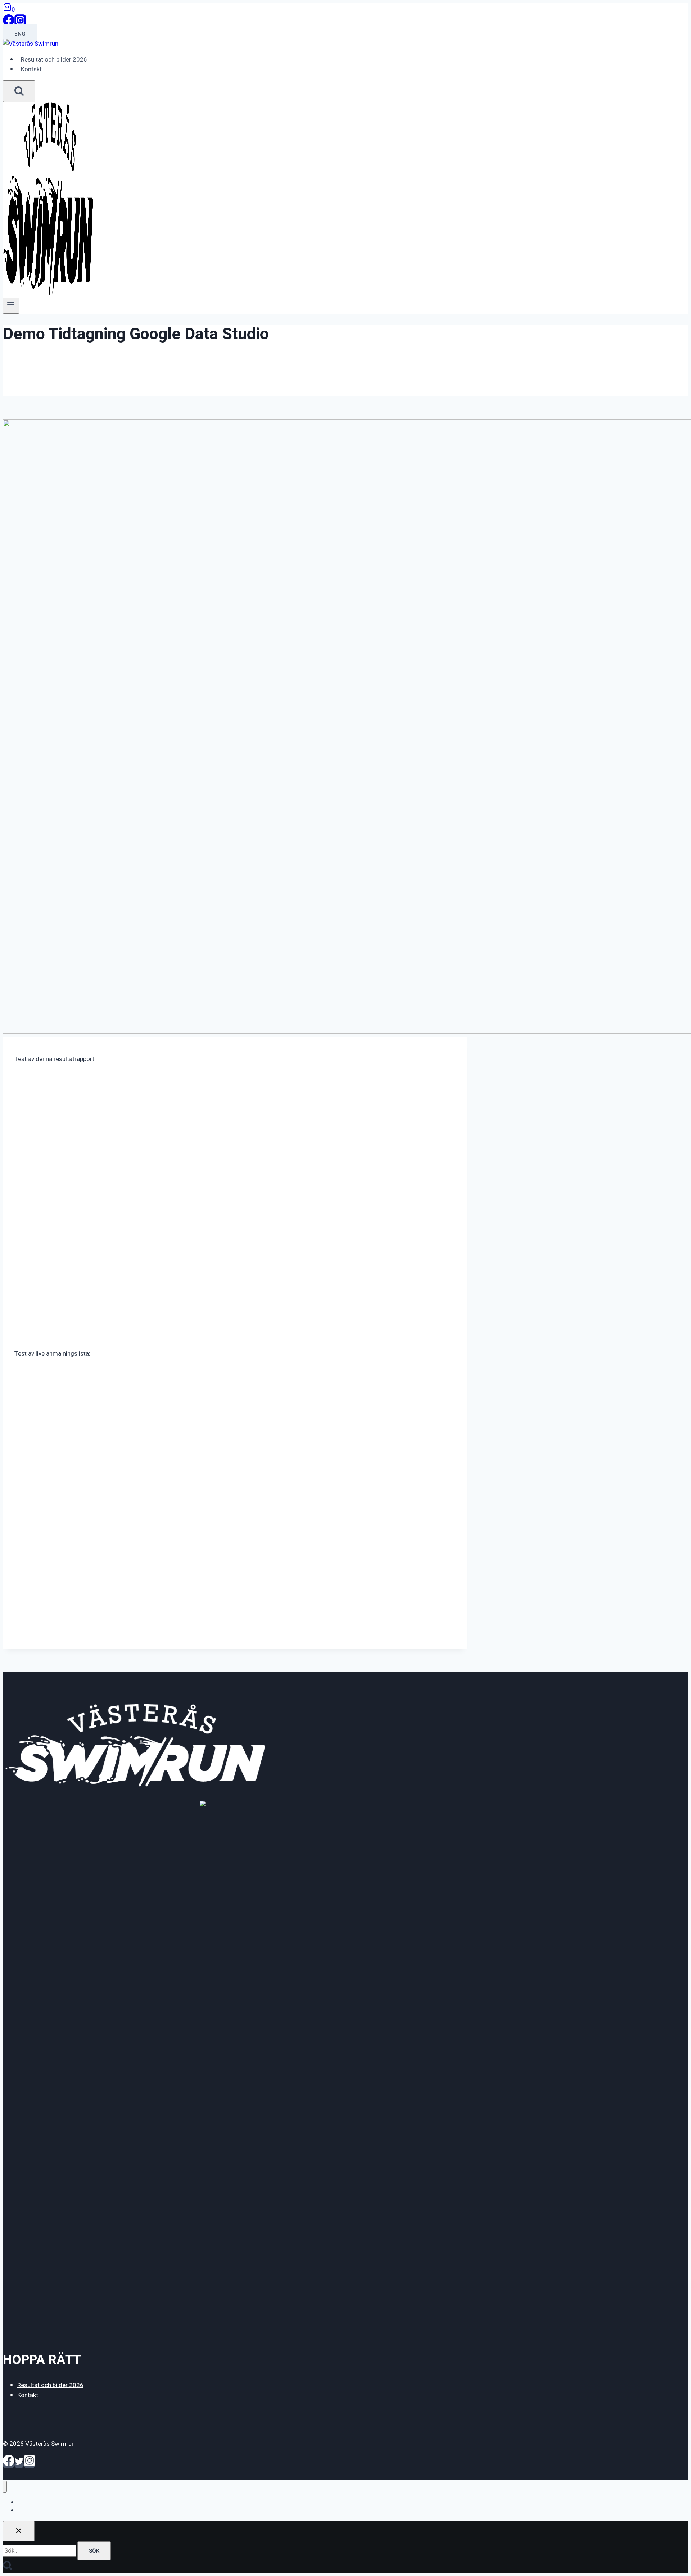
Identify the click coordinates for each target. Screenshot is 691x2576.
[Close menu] (5, 2487)
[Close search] (19, 2531)
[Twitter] (19, 2465)
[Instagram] (20, 24)
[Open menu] (11, 305)
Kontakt (31, 69)
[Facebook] (9, 24)
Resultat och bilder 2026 (54, 60)
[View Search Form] (19, 91)
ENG (20, 34)
